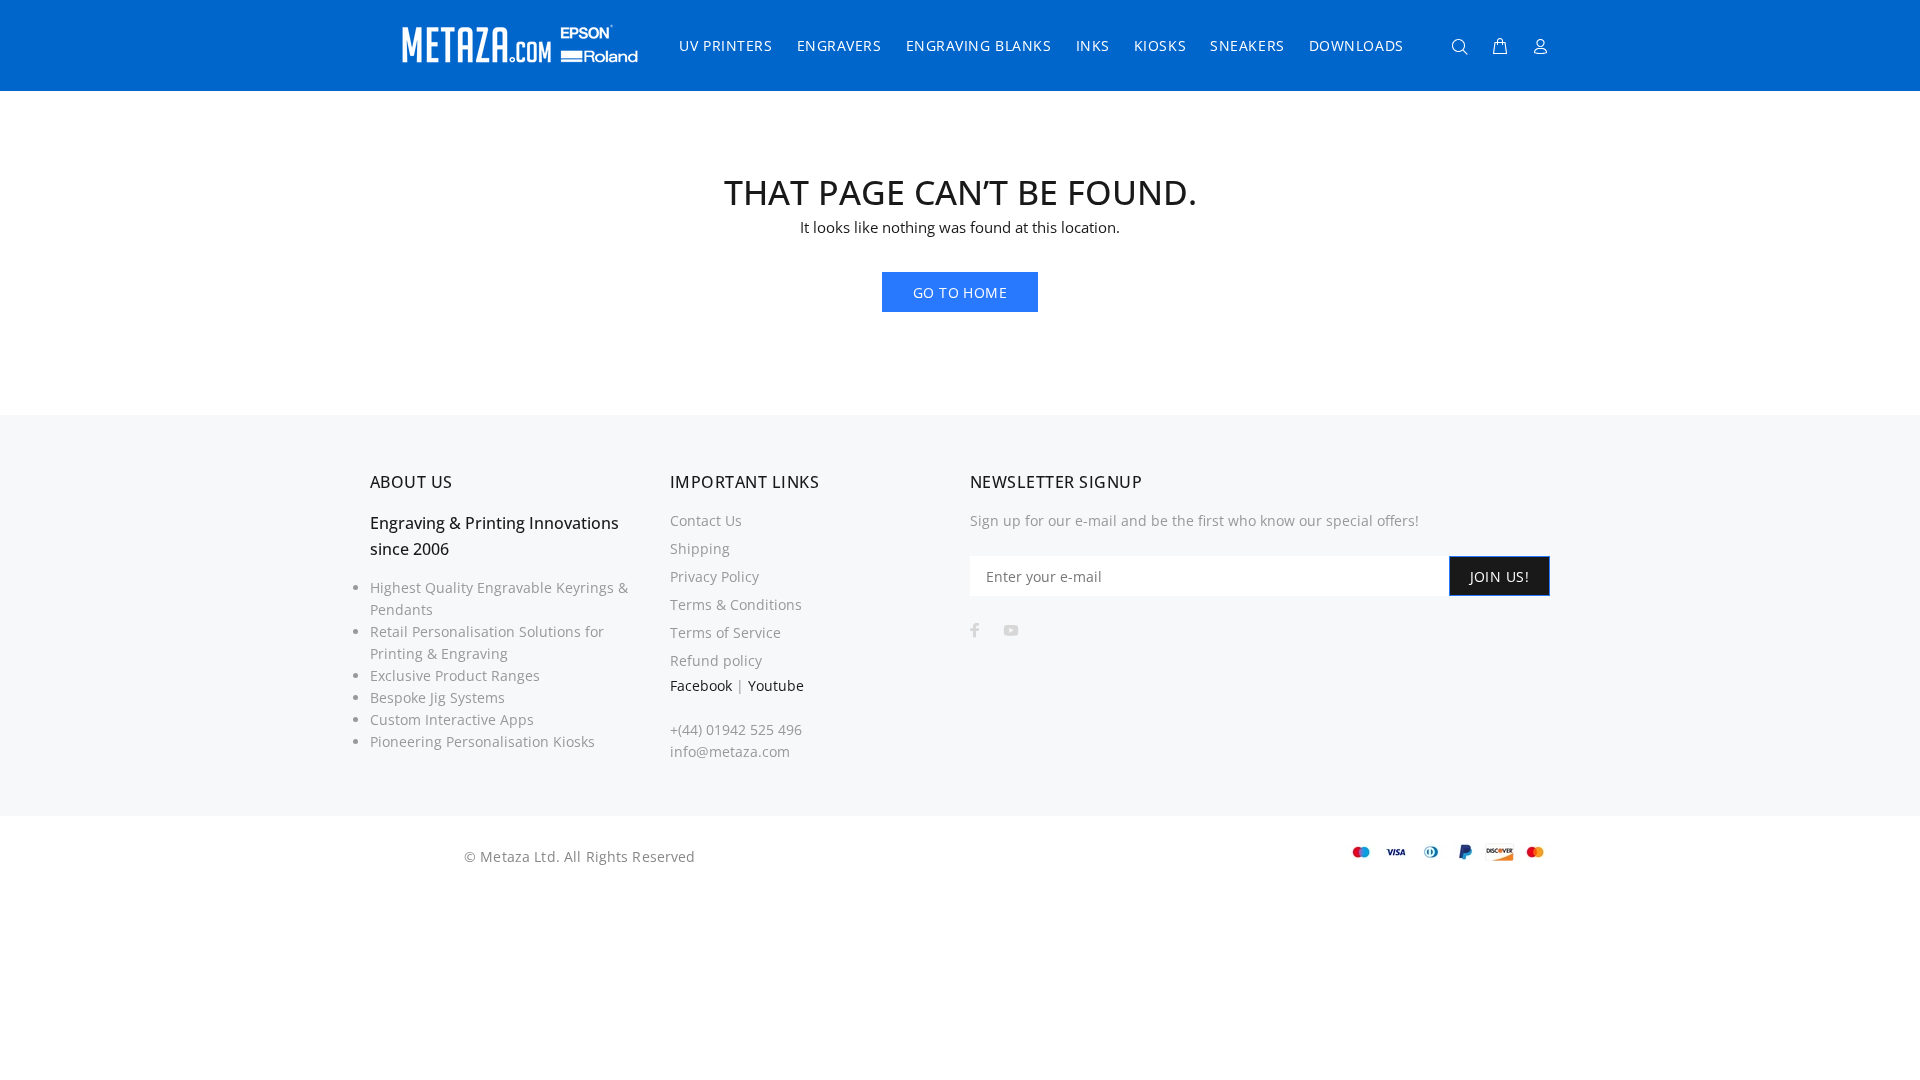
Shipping (700, 548)
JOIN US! (1499, 576)
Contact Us (706, 520)
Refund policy (716, 660)
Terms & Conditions (736, 604)
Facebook (701, 685)
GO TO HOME (960, 292)
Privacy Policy (714, 576)
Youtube (776, 685)
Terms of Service (725, 632)
